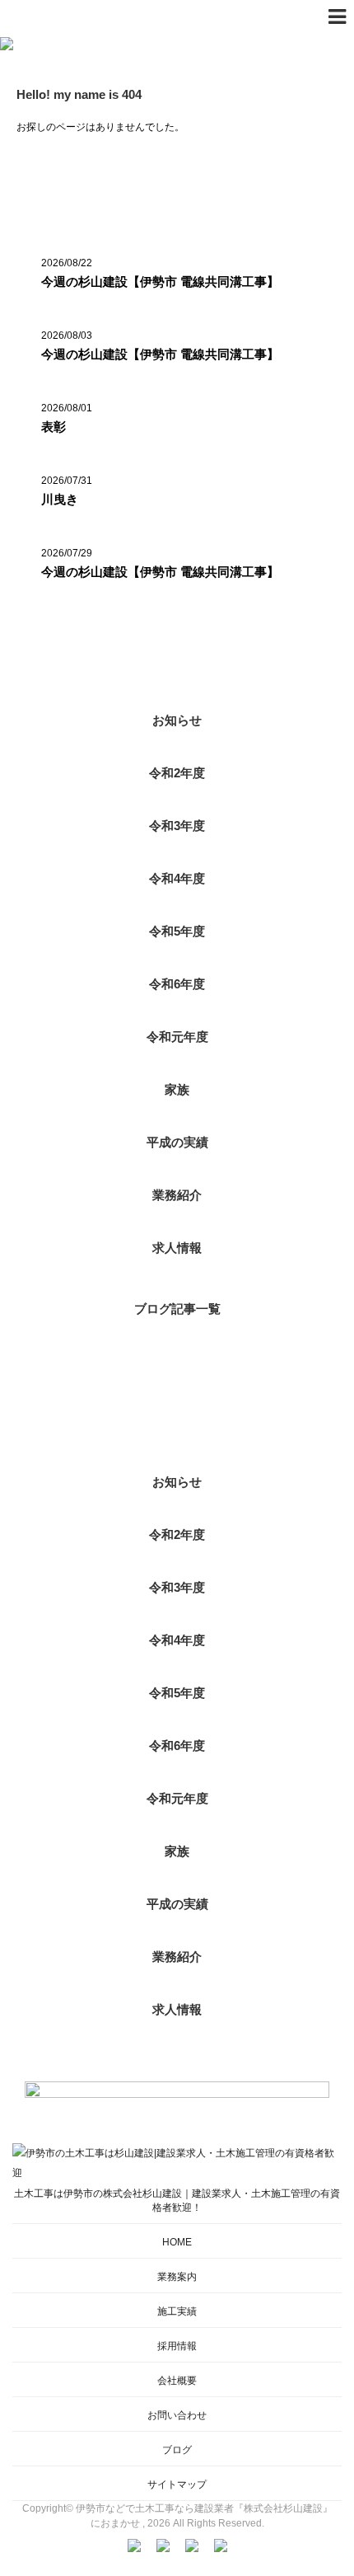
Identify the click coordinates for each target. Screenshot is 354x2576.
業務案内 (177, 2277)
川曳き (60, 499)
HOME (177, 2242)
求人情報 (177, 1248)
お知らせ (177, 720)
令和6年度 (177, 984)
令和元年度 (177, 1037)
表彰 (54, 427)
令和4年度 (177, 878)
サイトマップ (177, 2485)
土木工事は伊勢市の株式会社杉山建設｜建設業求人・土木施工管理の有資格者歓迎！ (177, 2201)
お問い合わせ (177, 2415)
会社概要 (177, 2381)
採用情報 (177, 2346)
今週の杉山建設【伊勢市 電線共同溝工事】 (160, 282)
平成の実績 (177, 1142)
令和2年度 (177, 773)
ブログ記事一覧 (177, 1309)
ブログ (177, 2450)
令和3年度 (177, 826)
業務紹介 (177, 1195)
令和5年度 (177, 931)
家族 (177, 1089)
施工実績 (177, 2311)
